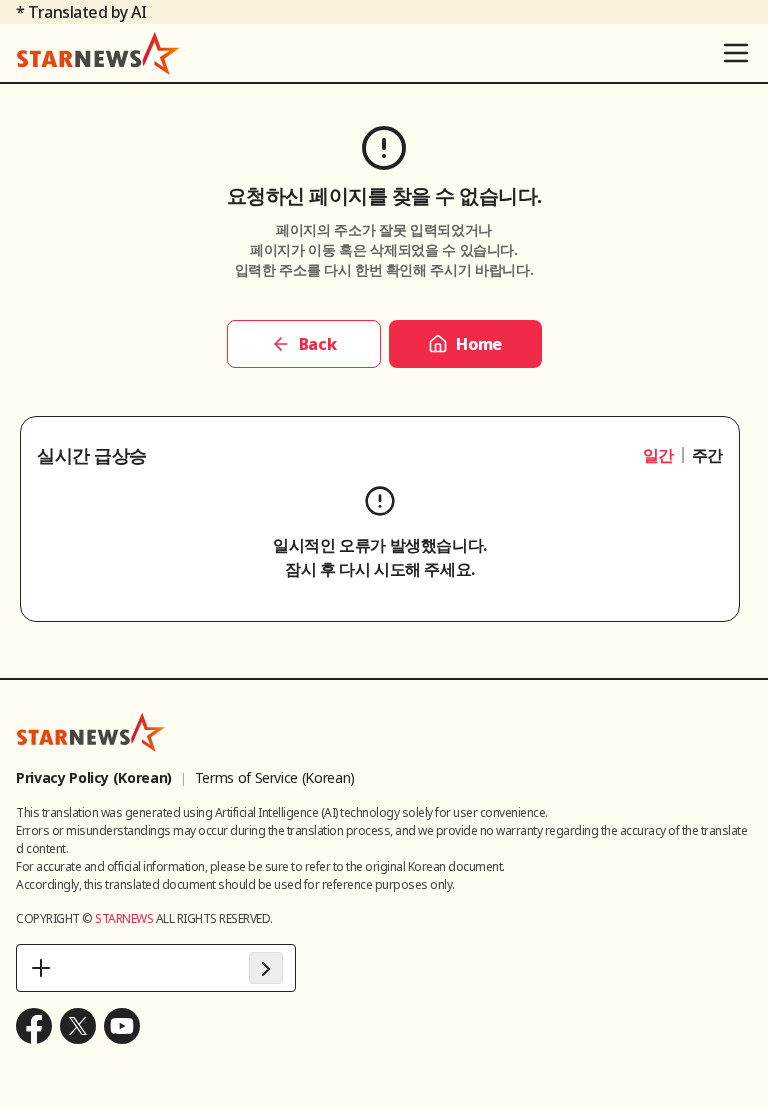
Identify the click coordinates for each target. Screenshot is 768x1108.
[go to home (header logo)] (98, 53)
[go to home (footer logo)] (91, 732)
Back (317, 344)
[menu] (736, 53)
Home (478, 344)
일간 (658, 455)
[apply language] (266, 968)
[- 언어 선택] (156, 968)
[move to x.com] (78, 1026)
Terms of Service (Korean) (275, 777)
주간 (707, 455)
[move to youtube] (122, 1026)
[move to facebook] (34, 1026)
